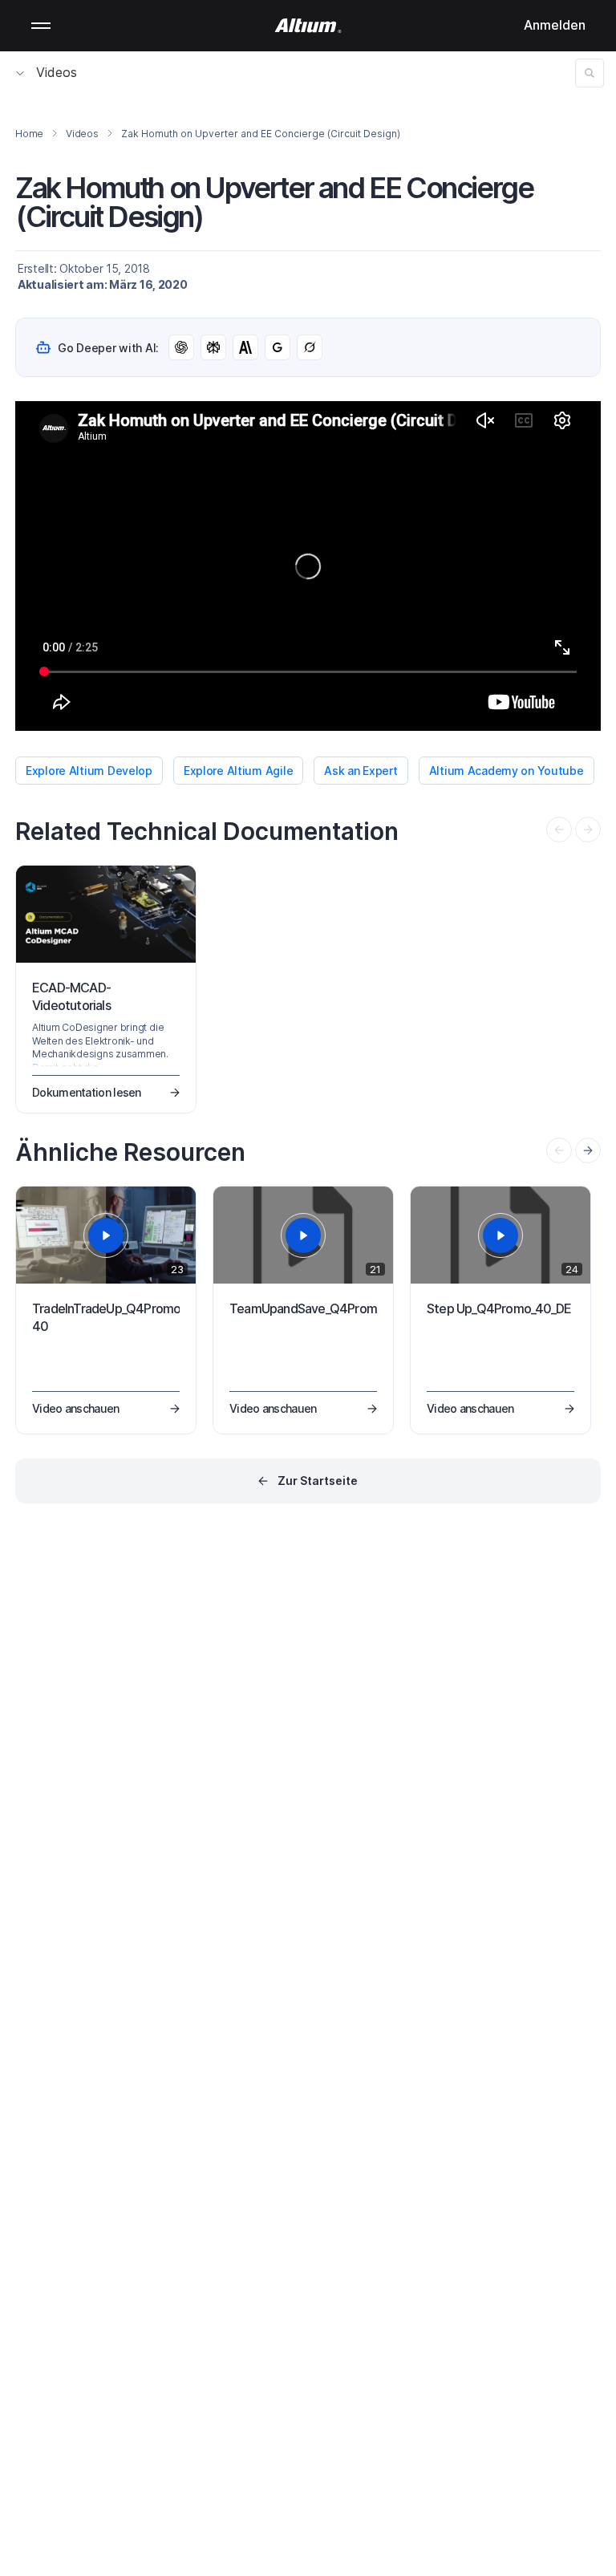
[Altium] (308, 26)
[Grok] (310, 347)
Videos (57, 72)
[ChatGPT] (181, 347)
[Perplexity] (213, 347)
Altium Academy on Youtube (507, 771)
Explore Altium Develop (89, 771)
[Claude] (245, 347)
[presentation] (588, 1150)
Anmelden (555, 25)
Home (29, 134)
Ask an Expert (361, 771)
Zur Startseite (318, 1481)
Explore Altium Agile (238, 771)
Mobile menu (41, 26)
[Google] (278, 347)
